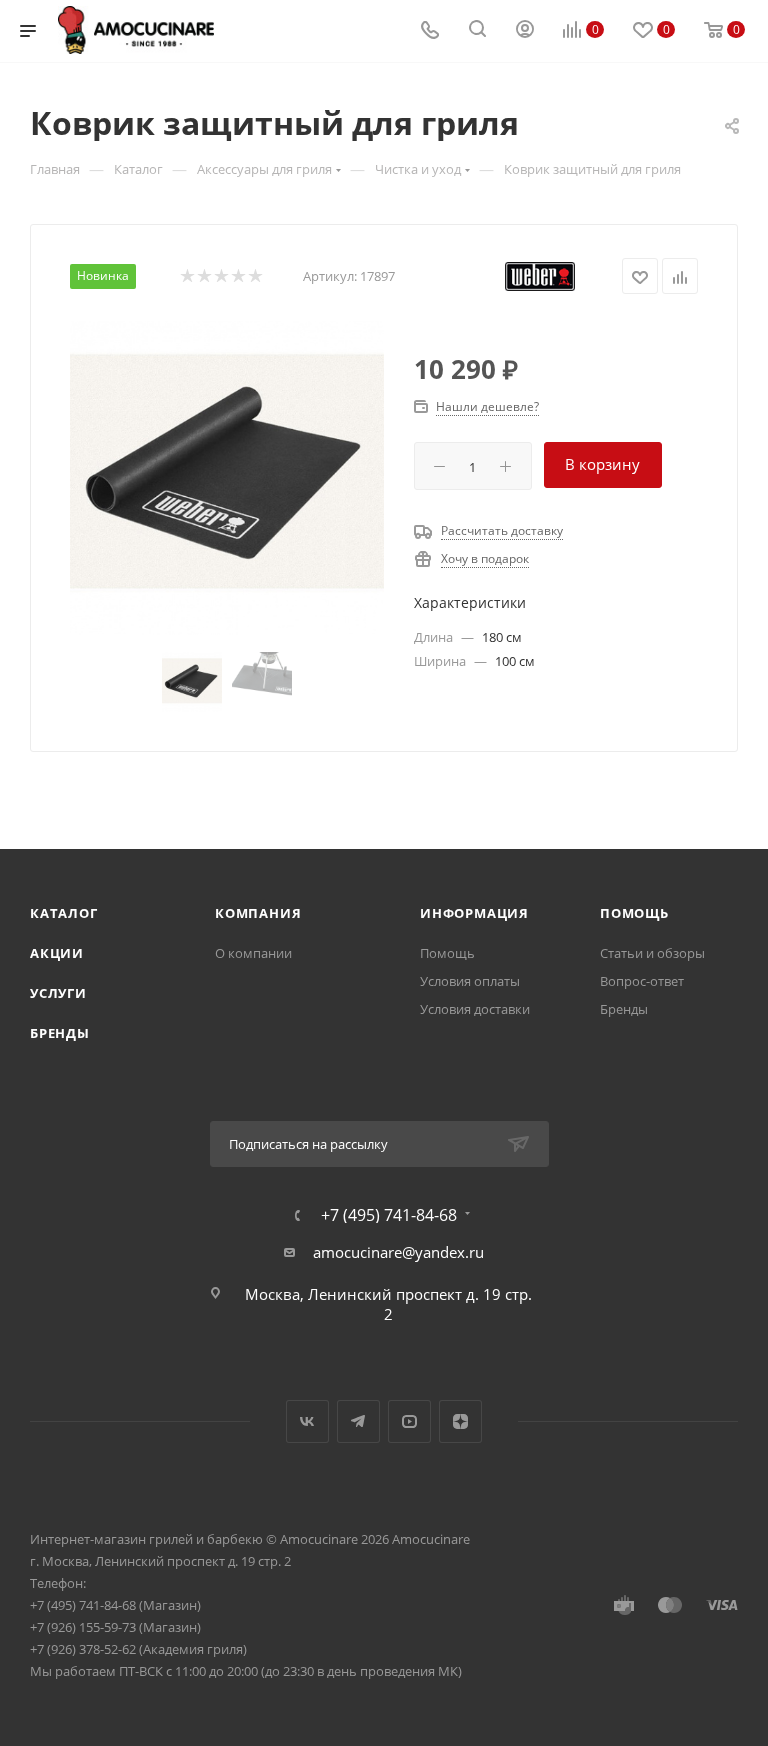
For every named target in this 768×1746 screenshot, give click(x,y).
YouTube (409, 1421)
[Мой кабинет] (525, 31)
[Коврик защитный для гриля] (227, 478)
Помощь (447, 953)
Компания (258, 913)
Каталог (64, 913)
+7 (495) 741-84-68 (389, 1215)
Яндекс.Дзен (460, 1421)
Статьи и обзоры (652, 953)
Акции (57, 953)
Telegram (358, 1421)
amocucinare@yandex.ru (398, 1252)
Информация (474, 913)
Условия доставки (475, 1009)
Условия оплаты (470, 981)
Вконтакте (307, 1421)
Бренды (60, 1033)
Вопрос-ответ (642, 981)
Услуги (58, 993)
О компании (253, 953)
